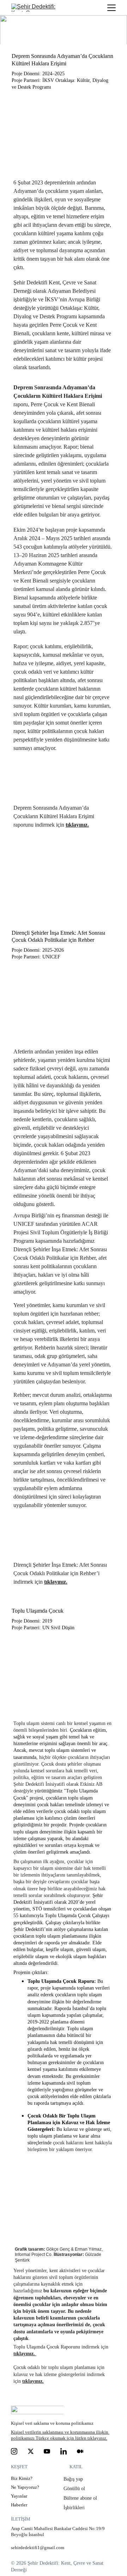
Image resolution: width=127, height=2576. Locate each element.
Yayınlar (19, 2496)
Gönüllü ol (75, 2489)
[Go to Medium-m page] (80, 2451)
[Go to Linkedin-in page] (64, 2451)
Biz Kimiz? (22, 2478)
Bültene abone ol (81, 2498)
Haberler (19, 2505)
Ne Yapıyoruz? (25, 2487)
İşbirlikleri (74, 2508)
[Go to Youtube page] (47, 2451)
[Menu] (111, 8)
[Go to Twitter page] (31, 2451)
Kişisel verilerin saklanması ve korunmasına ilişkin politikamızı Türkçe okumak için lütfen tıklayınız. (60, 2435)
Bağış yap (74, 2479)
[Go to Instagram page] (14, 2451)
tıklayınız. (77, 825)
